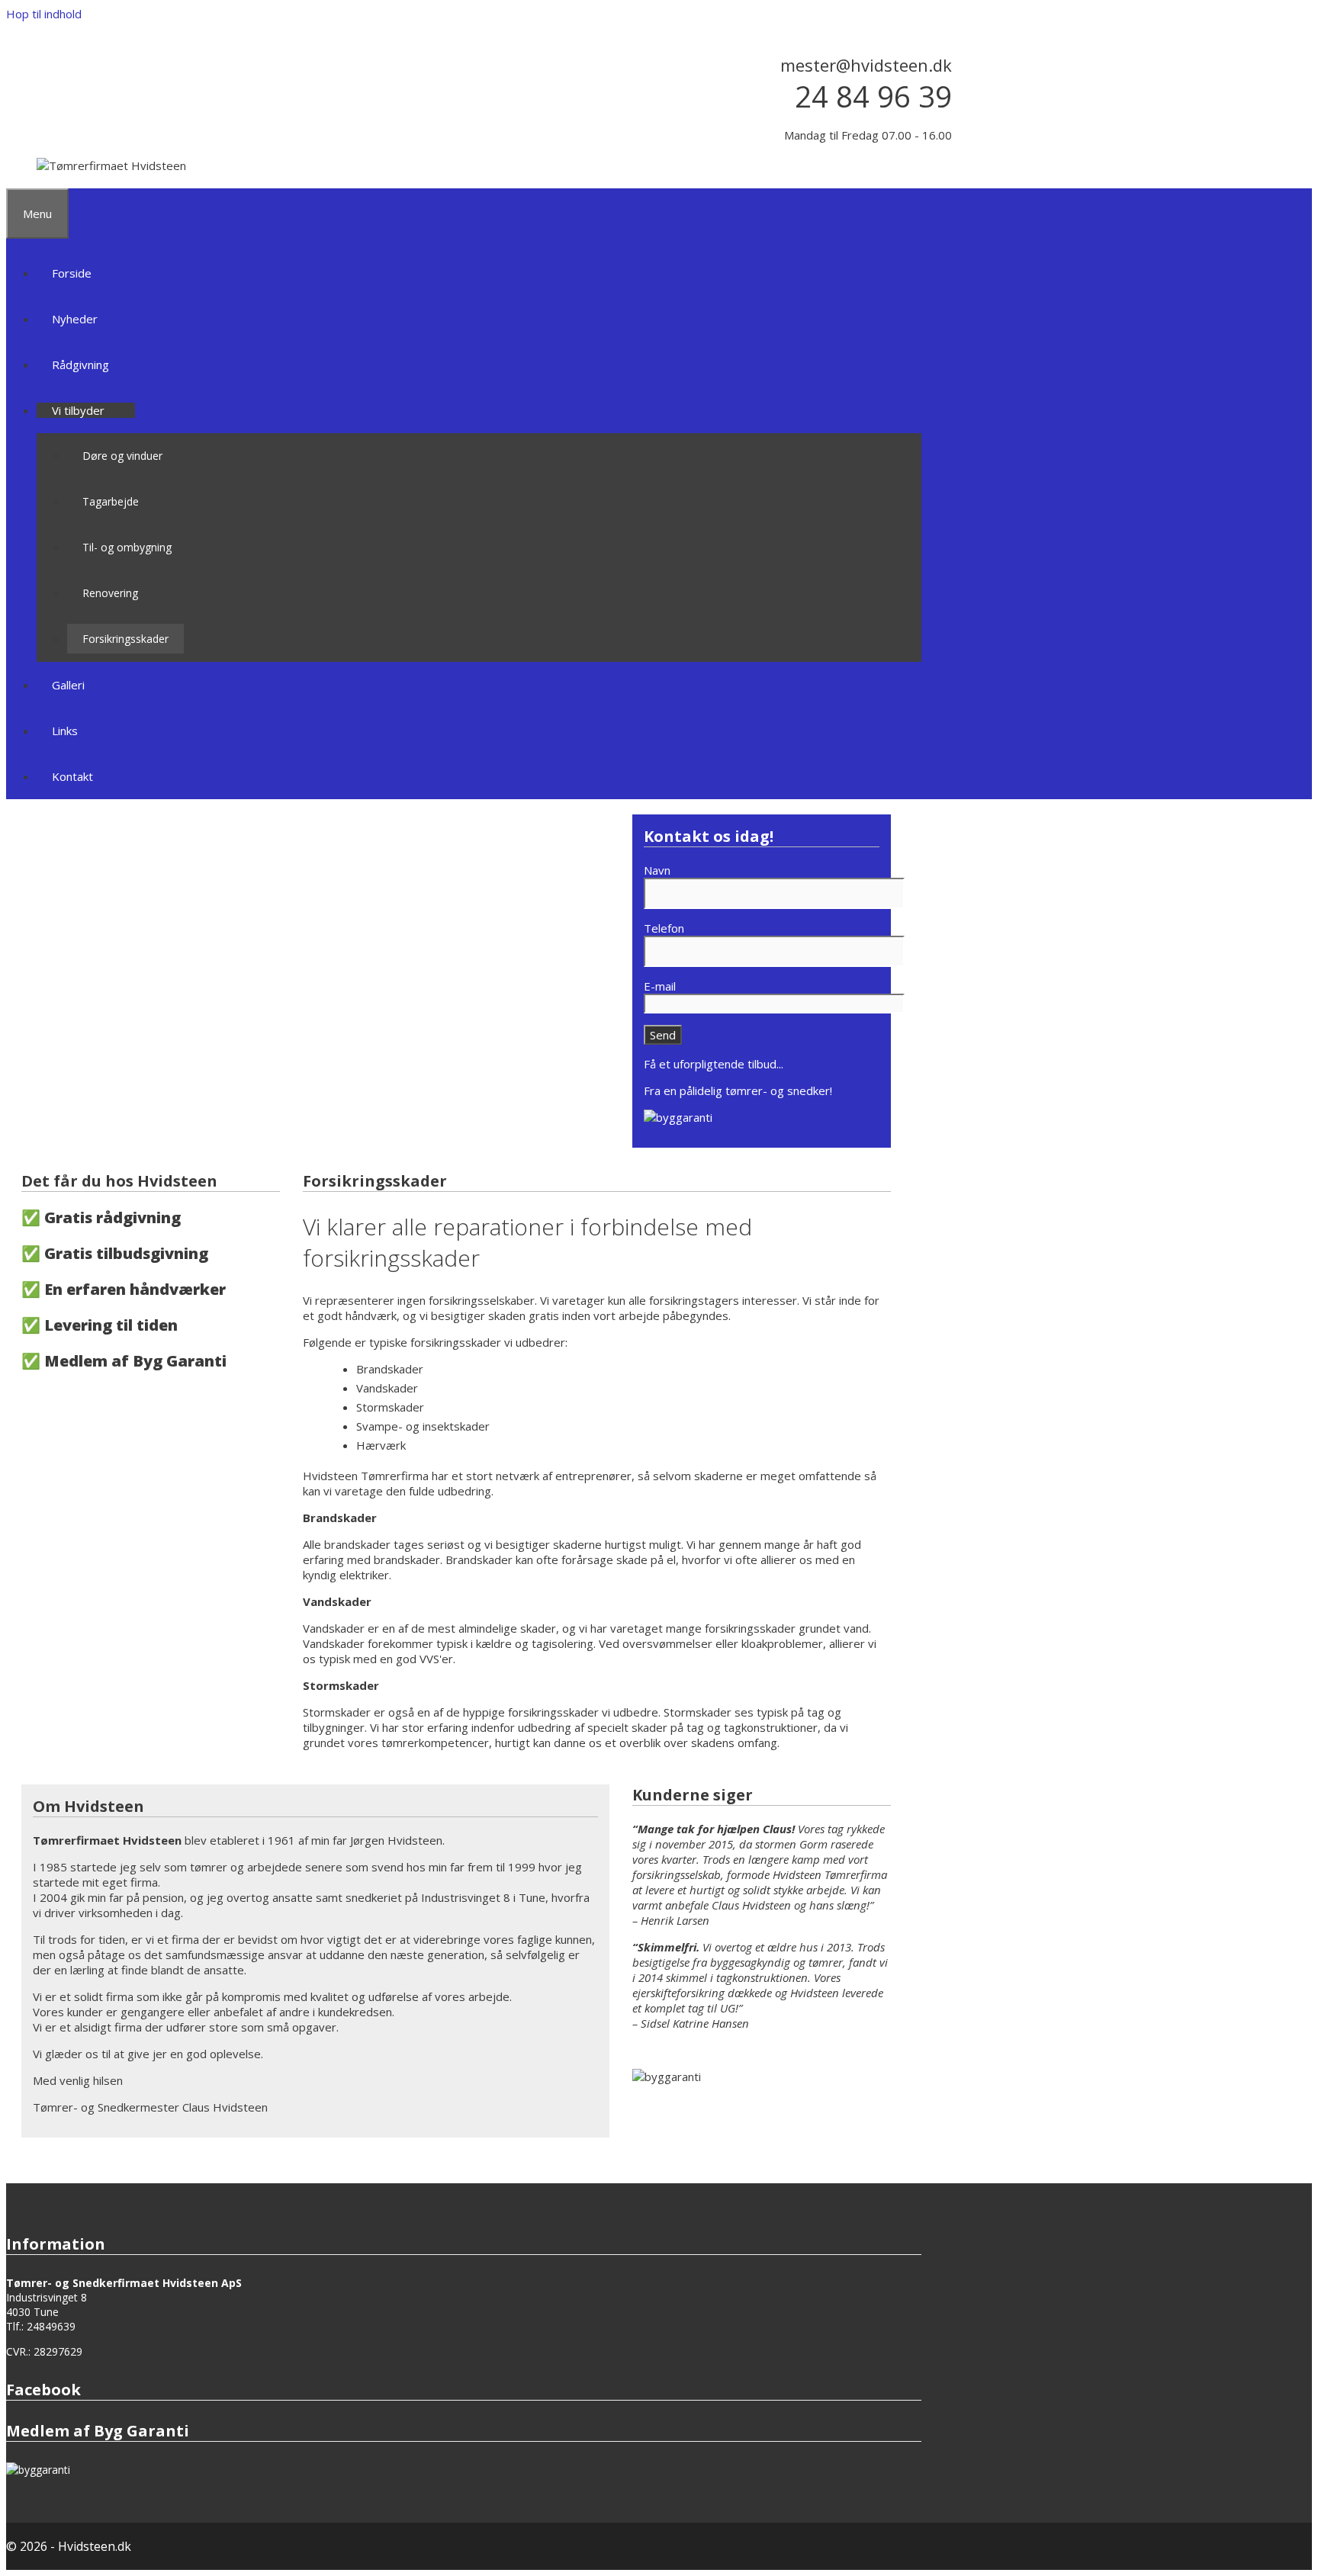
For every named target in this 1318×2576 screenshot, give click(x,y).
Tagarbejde (111, 501)
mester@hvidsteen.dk (866, 65)
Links (65, 731)
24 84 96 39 (873, 96)
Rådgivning (80, 365)
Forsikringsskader (125, 639)
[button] (112, 410)
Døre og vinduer (122, 456)
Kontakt (72, 776)
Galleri (68, 685)
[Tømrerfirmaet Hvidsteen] (111, 165)
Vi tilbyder (78, 410)
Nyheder (75, 319)
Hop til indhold (44, 14)
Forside (72, 273)
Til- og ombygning (127, 547)
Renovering (110, 593)
